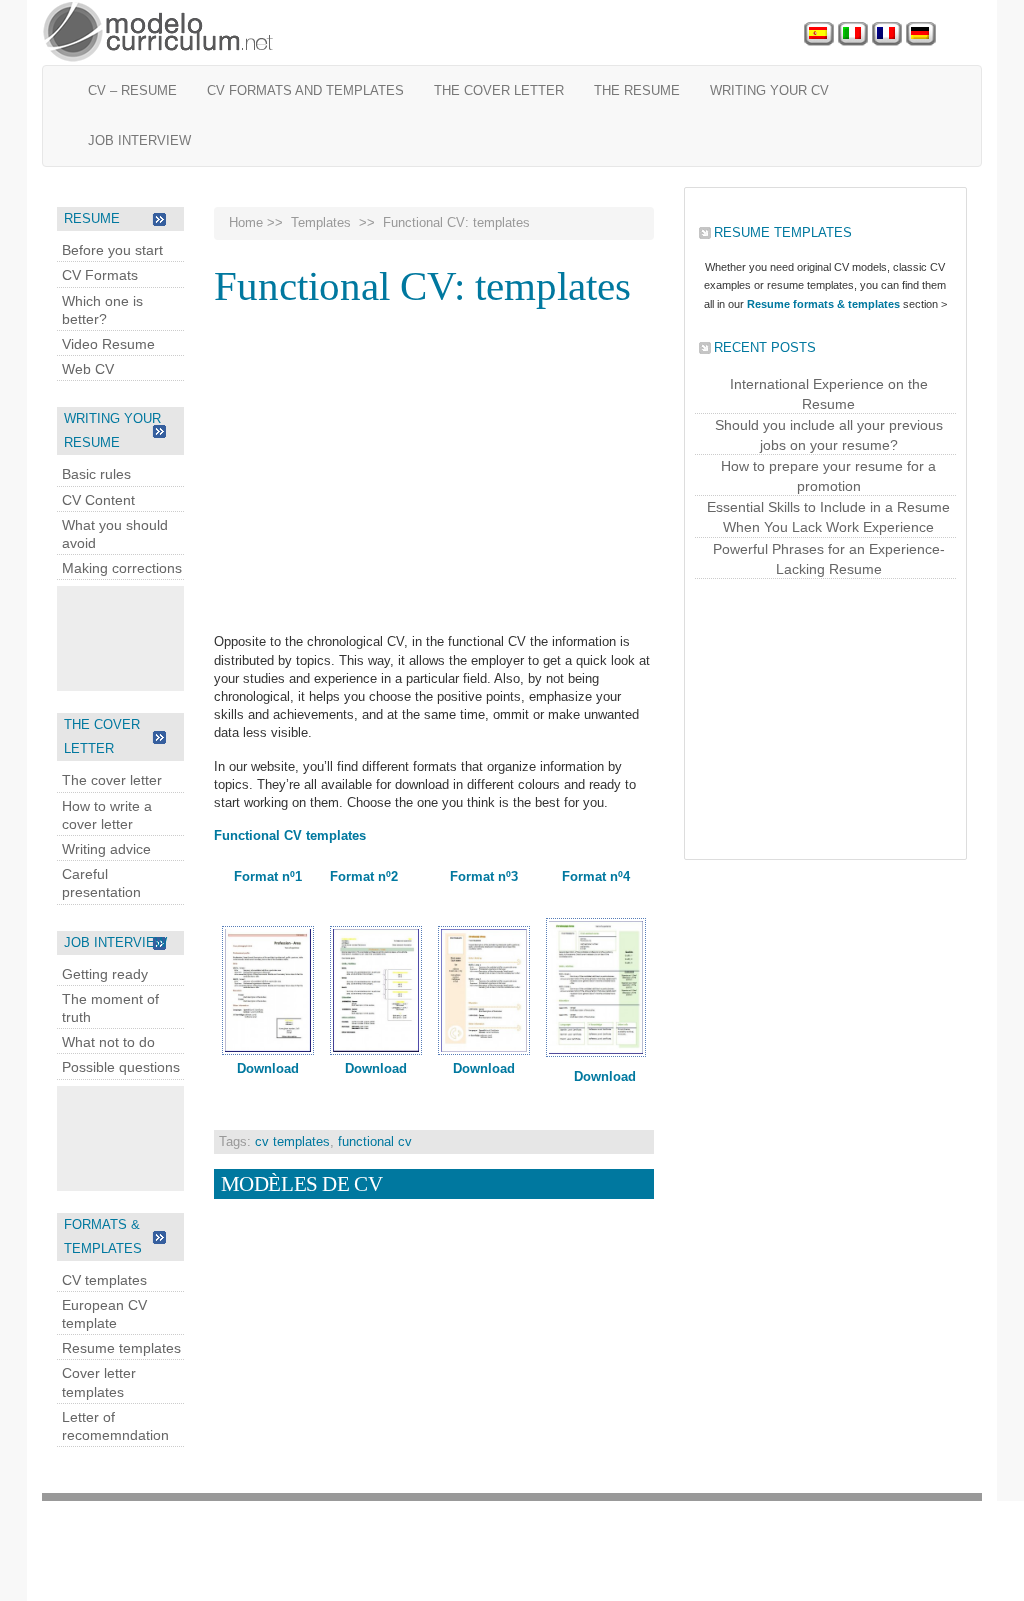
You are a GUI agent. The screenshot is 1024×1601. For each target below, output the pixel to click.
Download (268, 1068)
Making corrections (122, 568)
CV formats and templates (305, 90)
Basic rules (96, 474)
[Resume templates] (159, 32)
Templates (321, 222)
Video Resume (108, 344)
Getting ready (105, 974)
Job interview (139, 140)
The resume (637, 90)
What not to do (108, 1042)
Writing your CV (769, 90)
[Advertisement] (137, 636)
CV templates (104, 1280)
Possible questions (121, 1067)
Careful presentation (101, 883)
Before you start (112, 250)
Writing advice (106, 849)
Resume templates (121, 1348)
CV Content (98, 500)
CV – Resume (132, 90)
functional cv (375, 1141)
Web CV (88, 369)
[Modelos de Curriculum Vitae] (819, 34)
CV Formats (100, 275)
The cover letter (499, 90)
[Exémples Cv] (887, 34)
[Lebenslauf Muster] (921, 34)
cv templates (292, 1141)
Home (246, 222)
